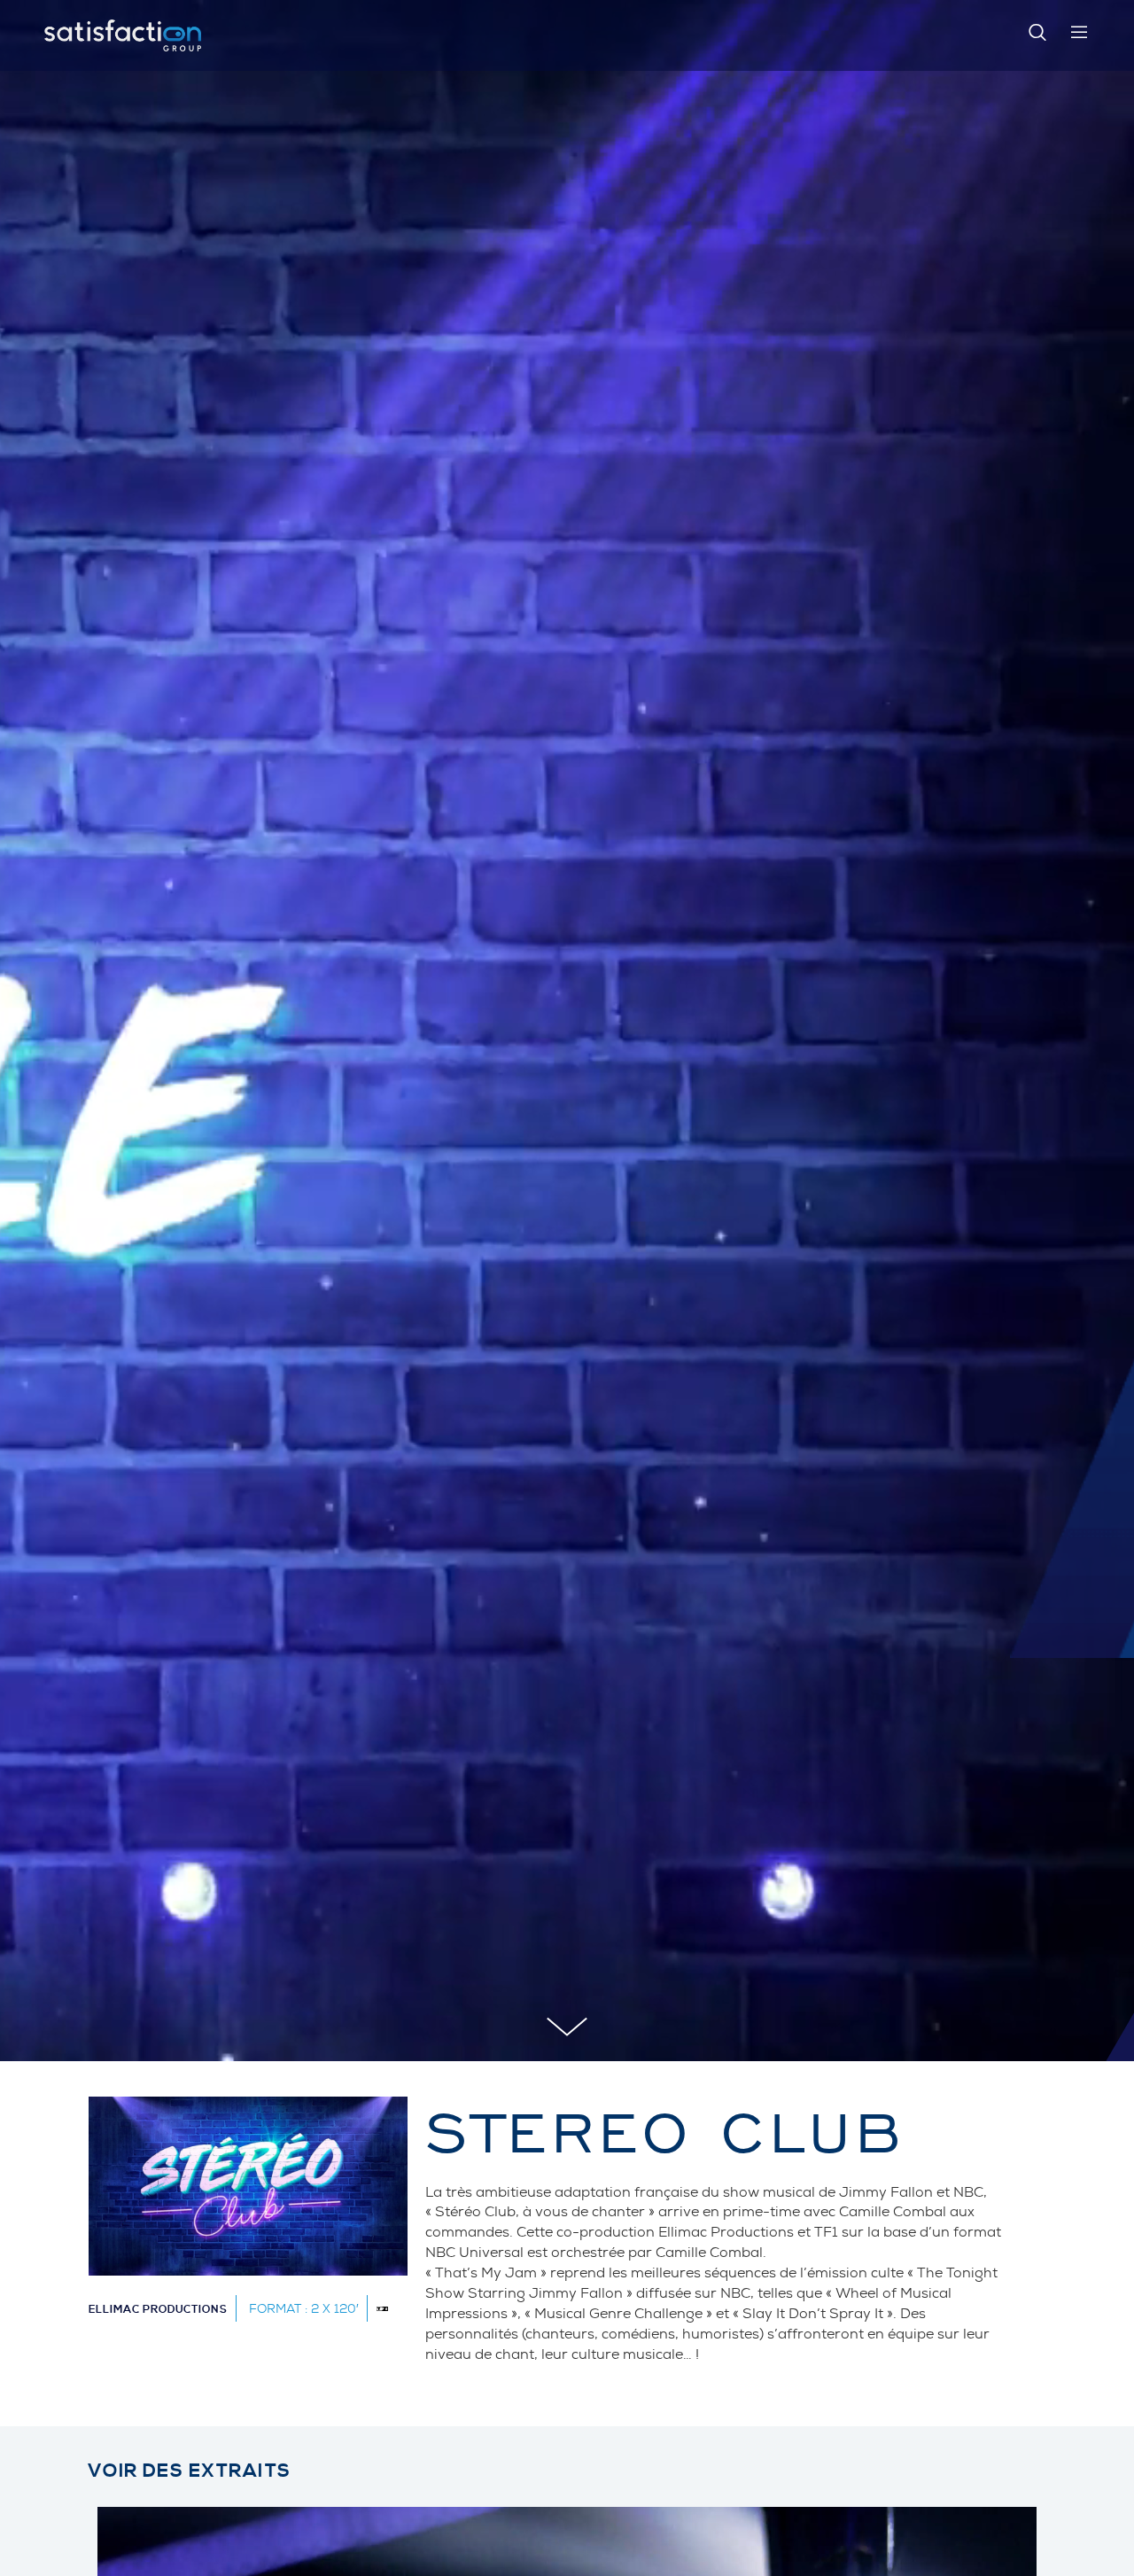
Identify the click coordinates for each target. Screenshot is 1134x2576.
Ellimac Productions (158, 2310)
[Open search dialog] (1037, 35)
